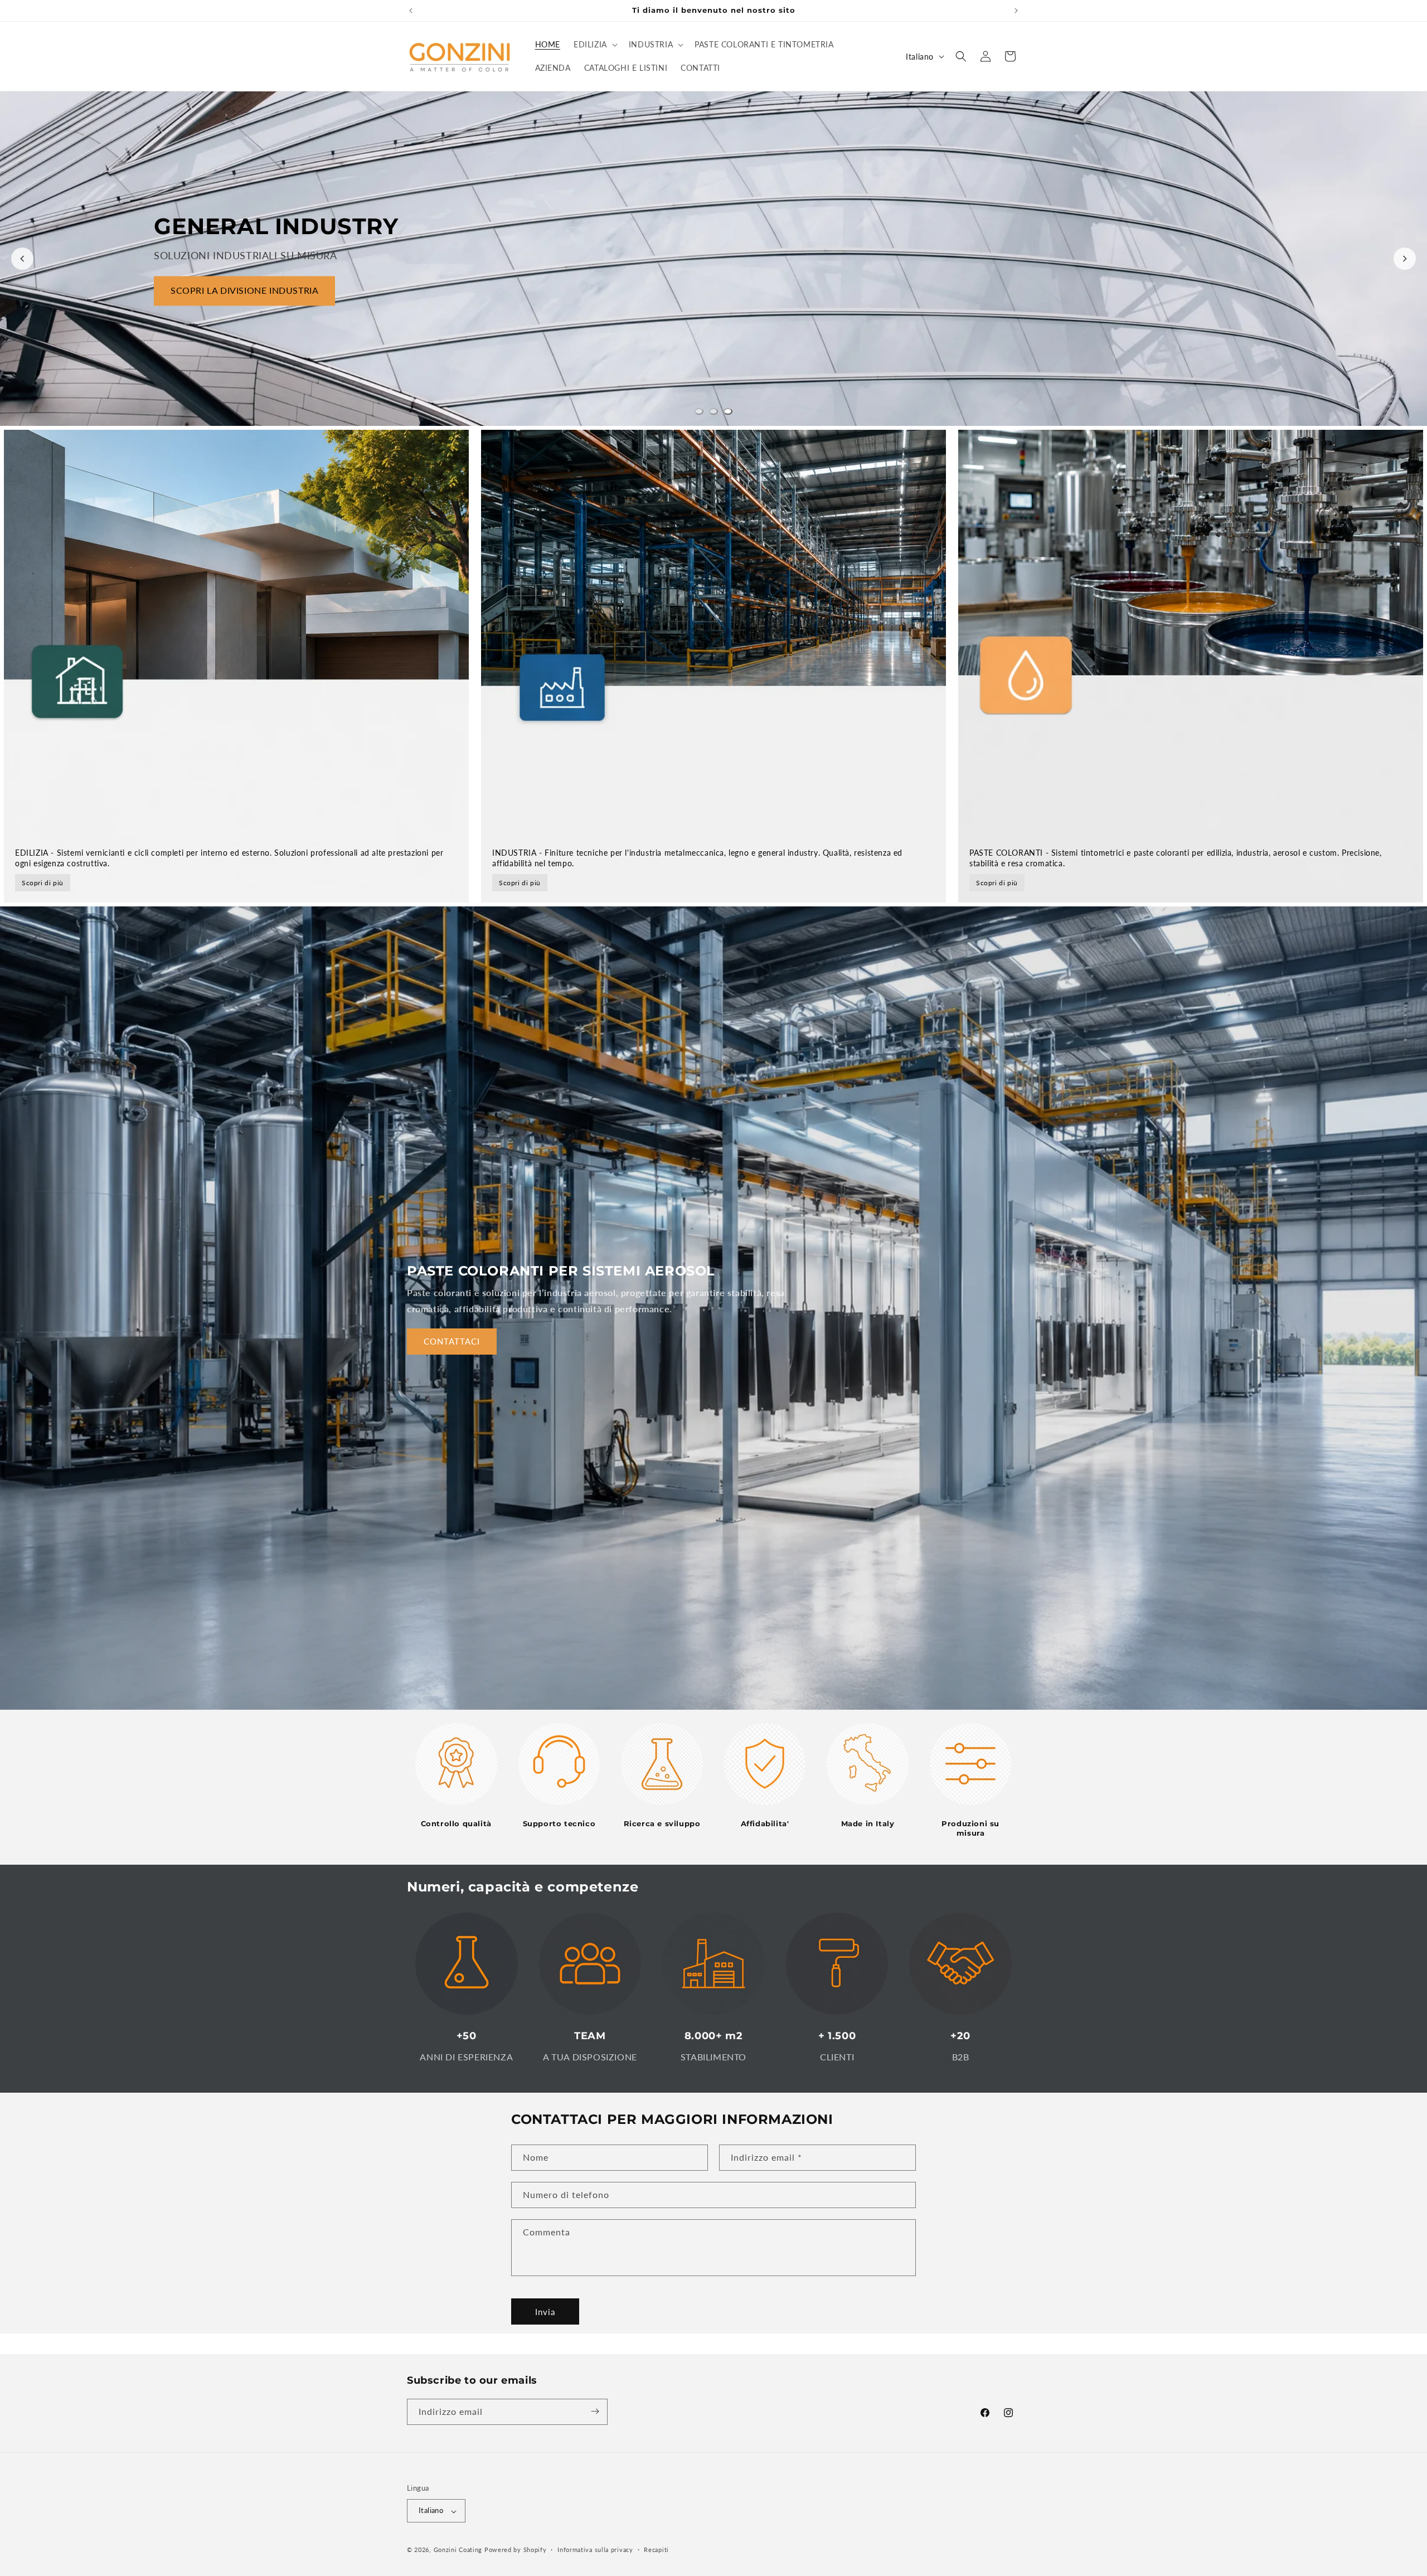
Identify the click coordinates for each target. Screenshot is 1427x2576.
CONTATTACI (452, 1341)
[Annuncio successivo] (1016, 11)
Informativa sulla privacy (595, 2550)
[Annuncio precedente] (411, 11)
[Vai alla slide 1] (699, 411)
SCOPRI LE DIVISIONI (217, 319)
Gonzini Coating (458, 2550)
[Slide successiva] (1405, 259)
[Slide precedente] (22, 259)
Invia (545, 2312)
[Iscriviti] (595, 2411)
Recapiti (656, 2550)
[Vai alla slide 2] (713, 411)
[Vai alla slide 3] (728, 411)
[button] (594, 45)
